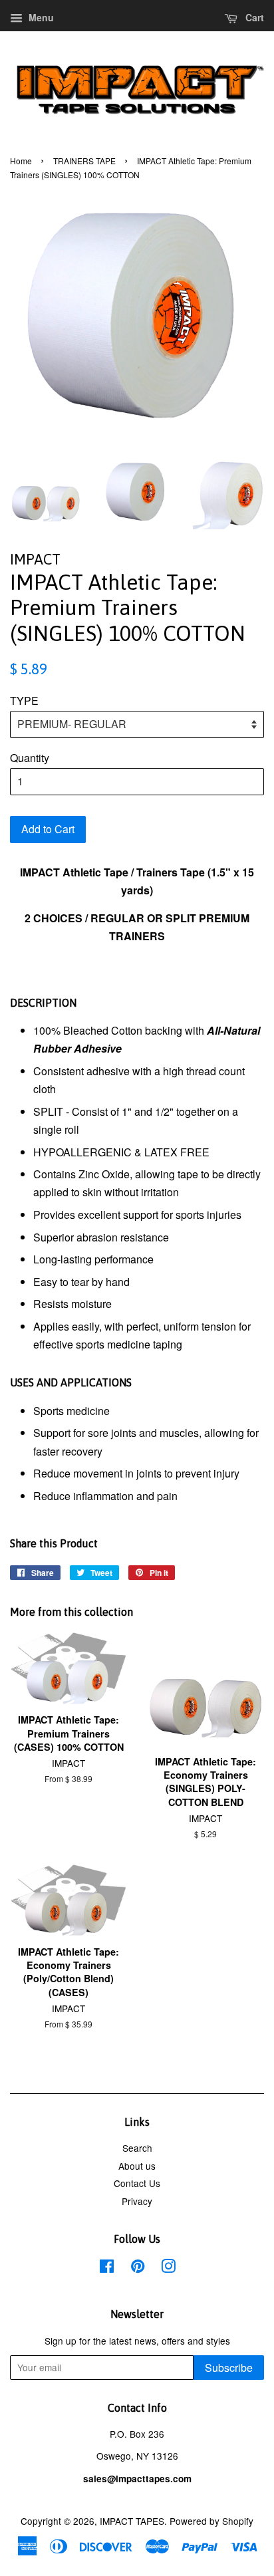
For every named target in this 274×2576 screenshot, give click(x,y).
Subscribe (229, 2368)
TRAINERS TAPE (84, 161)
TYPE (24, 701)
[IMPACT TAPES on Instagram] (168, 2268)
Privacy (137, 2201)
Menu (40, 17)
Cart (253, 17)
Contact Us (137, 2183)
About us (137, 2166)
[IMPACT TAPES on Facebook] (107, 2268)
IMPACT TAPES (132, 2521)
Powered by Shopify (211, 2521)
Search (137, 2148)
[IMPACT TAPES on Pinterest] (138, 2268)
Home (21, 161)
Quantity (30, 758)
